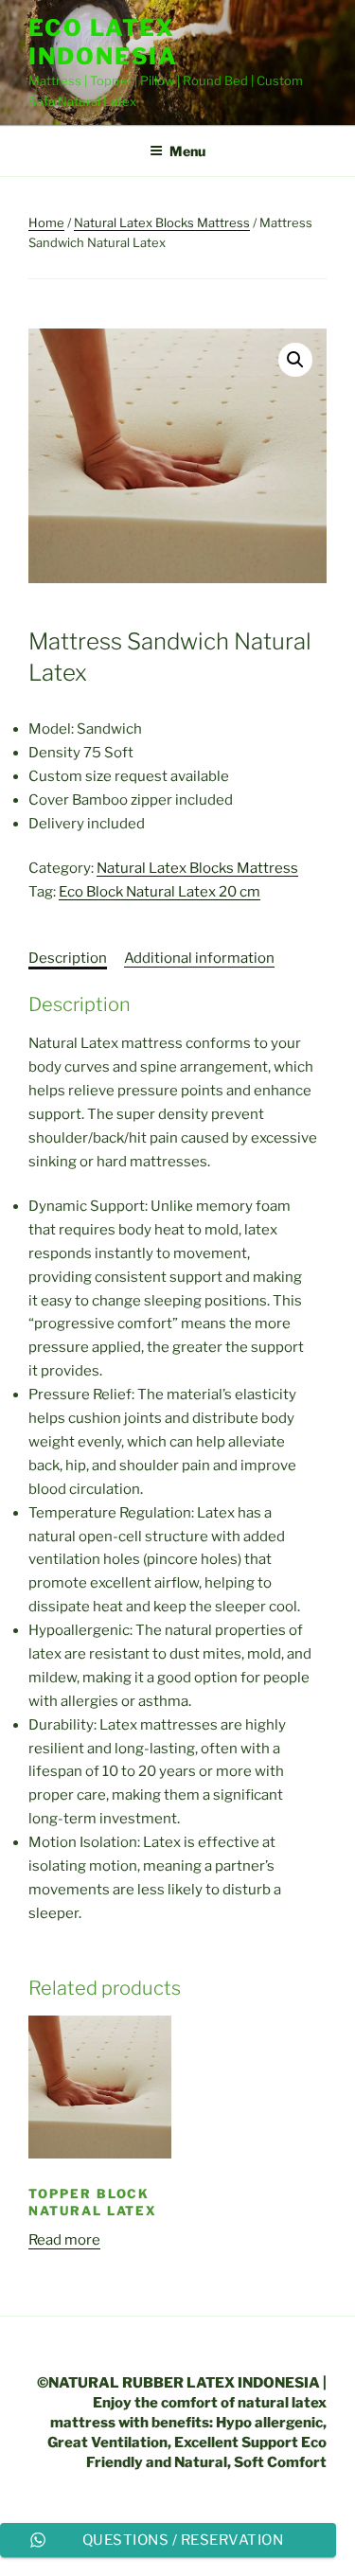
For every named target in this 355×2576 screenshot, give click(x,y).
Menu (187, 151)
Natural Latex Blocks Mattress (162, 222)
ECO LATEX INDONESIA (103, 42)
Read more (64, 2240)
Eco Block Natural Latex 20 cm (160, 892)
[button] (295, 360)
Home (46, 222)
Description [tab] (68, 958)
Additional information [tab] (199, 958)
